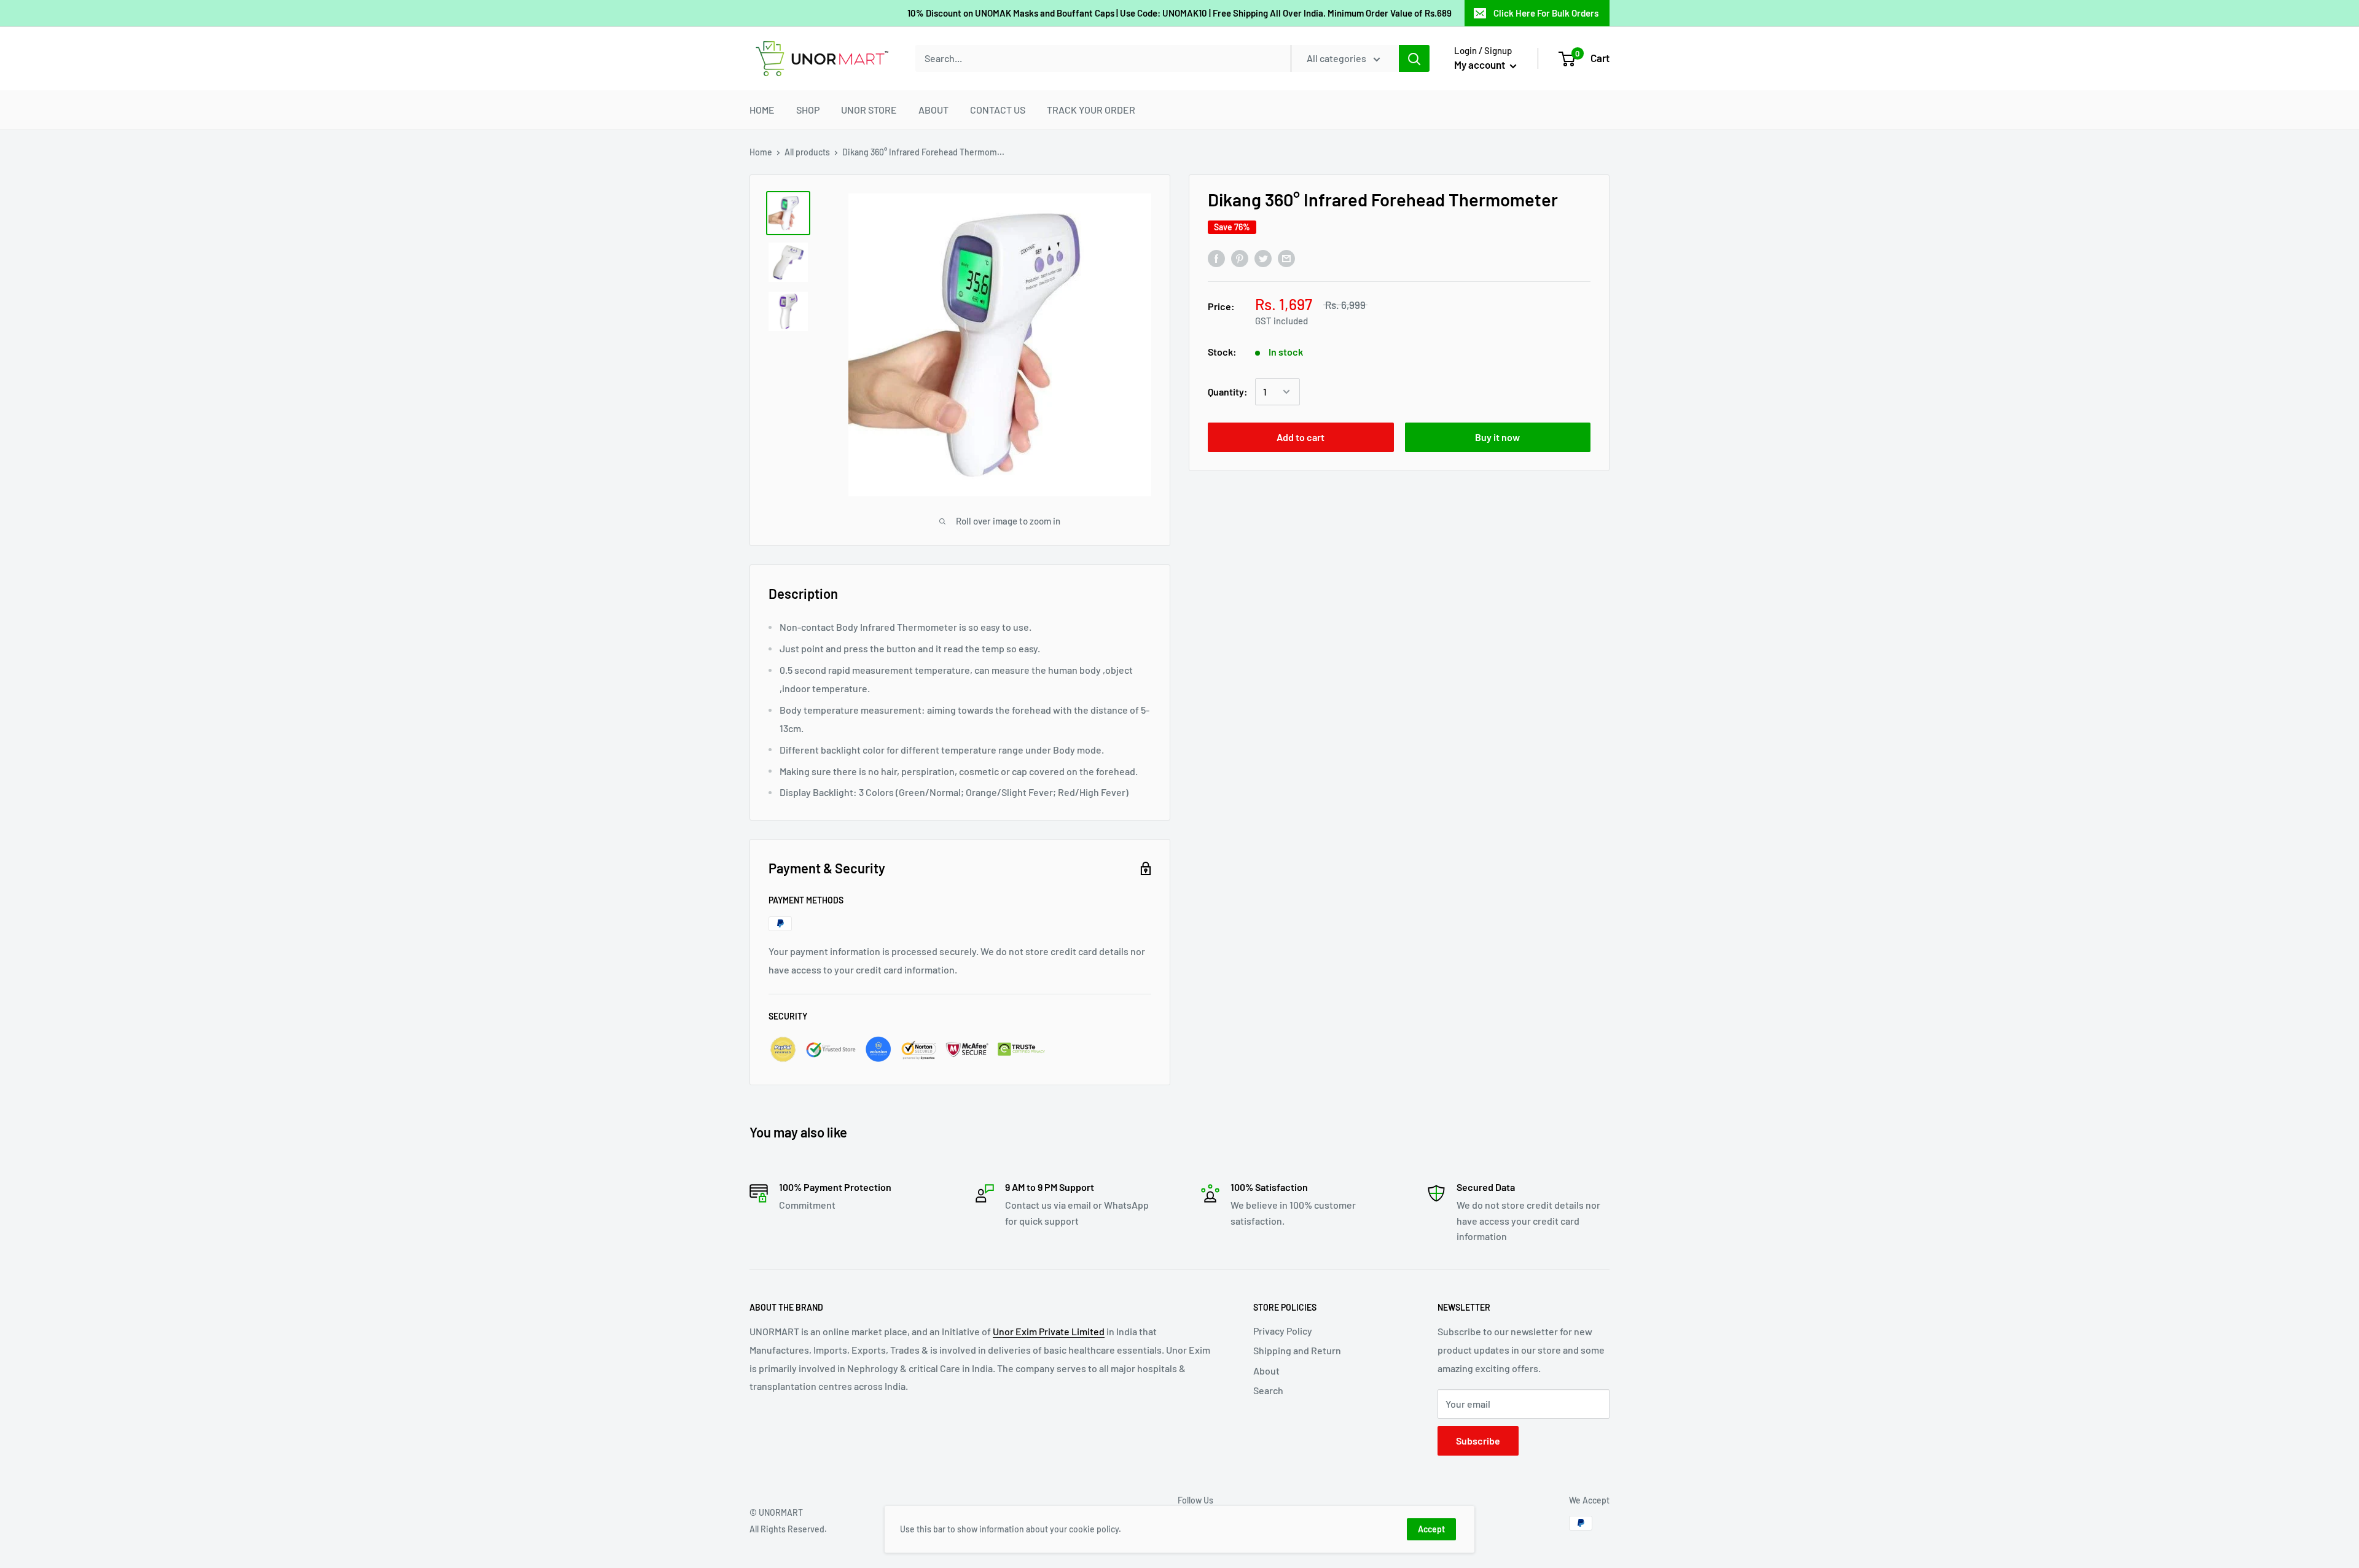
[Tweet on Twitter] (1263, 258)
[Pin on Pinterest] (1240, 258)
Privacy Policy (1283, 1331)
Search (1268, 1390)
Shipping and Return (1297, 1350)
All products (807, 152)
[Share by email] (1286, 258)
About (1266, 1371)
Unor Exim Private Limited (1049, 1331)
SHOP (808, 110)
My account (1481, 64)
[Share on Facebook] (1216, 258)
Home (761, 152)
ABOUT (933, 110)
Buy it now (1497, 437)
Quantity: (1228, 392)
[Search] (1414, 58)
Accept (1431, 1529)
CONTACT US (998, 110)
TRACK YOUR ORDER (1091, 110)
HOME (762, 110)
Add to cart (1301, 437)
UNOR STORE (869, 110)
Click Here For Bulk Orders (1546, 13)
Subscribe (1478, 1441)
